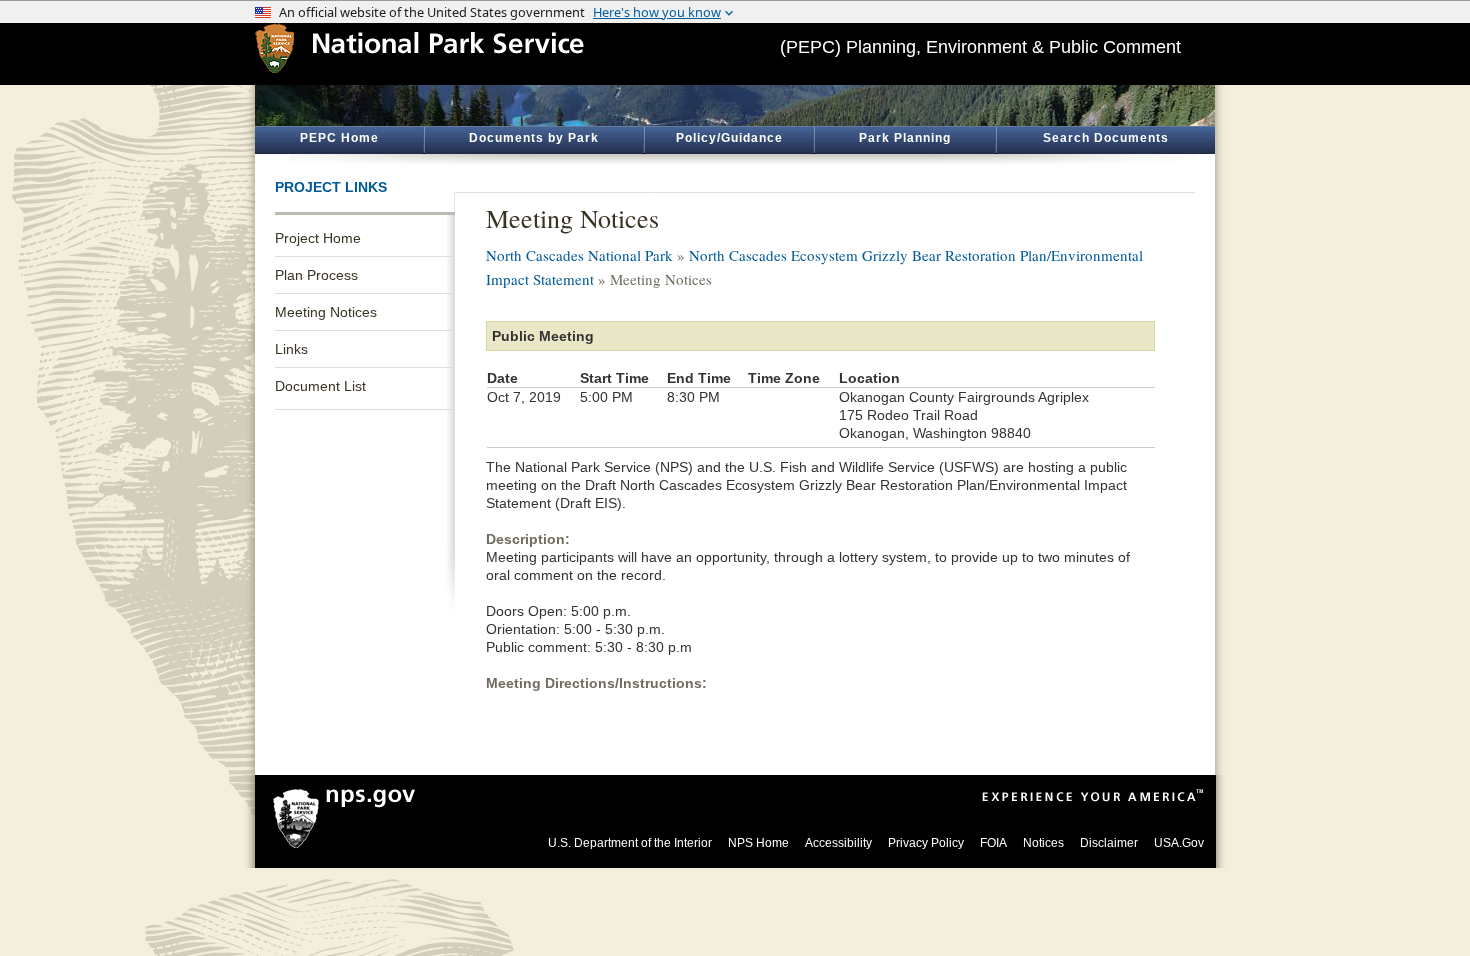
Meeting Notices (326, 312)
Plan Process (316, 275)
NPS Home (758, 843)
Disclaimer (1109, 843)
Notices (1043, 843)
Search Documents (1106, 138)
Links (291, 349)
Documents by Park (534, 138)
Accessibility (838, 843)
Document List (320, 386)
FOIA (993, 843)
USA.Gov (1179, 843)
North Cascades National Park (579, 255)
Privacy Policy (926, 843)
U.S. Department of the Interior (630, 843)
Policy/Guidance (729, 138)
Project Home (318, 238)
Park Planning (905, 138)
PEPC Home (339, 138)
